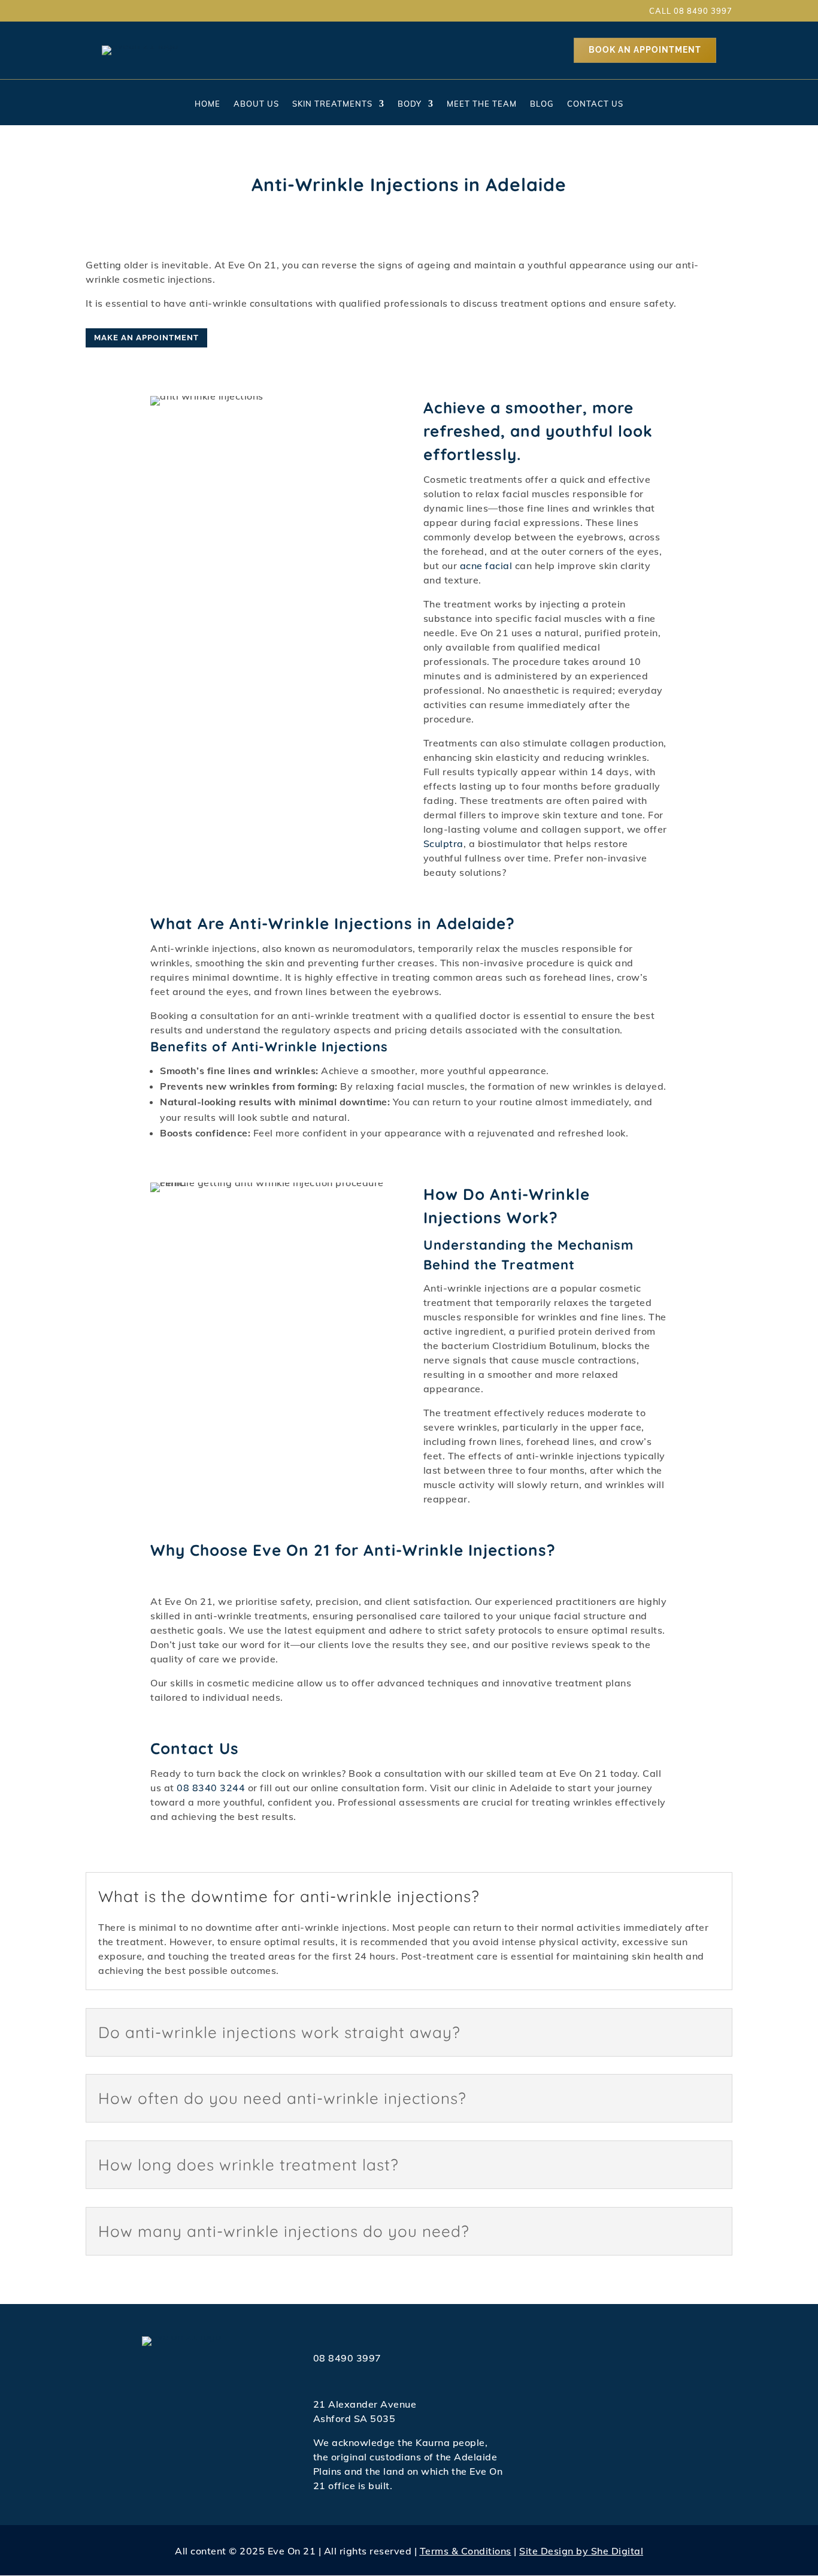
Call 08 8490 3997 (691, 11)
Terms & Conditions (466, 2551)
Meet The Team (482, 104)
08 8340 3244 (211, 1788)
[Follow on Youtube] (140, 11)
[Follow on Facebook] (96, 11)
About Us (256, 104)
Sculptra (443, 843)
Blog (542, 104)
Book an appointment (645, 50)
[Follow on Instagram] (118, 11)
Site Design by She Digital (581, 2551)
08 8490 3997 (347, 2358)
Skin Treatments (332, 104)
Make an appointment (146, 338)
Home (207, 104)
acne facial (486, 566)
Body (410, 104)
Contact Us (595, 104)
